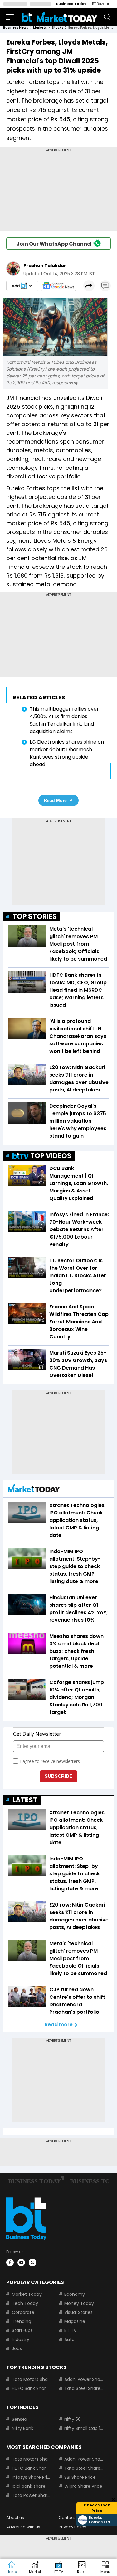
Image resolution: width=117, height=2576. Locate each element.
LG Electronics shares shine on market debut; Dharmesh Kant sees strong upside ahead (67, 753)
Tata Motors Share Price (32, 2379)
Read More (55, 800)
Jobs (17, 2348)
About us (15, 2518)
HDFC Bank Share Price (32, 2388)
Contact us (70, 2518)
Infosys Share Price (32, 2477)
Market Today (27, 2294)
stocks (58, 28)
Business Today (71, 4)
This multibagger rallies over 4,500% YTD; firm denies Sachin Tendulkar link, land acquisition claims (64, 720)
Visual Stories (78, 2312)
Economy (75, 2294)
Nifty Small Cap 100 (84, 2428)
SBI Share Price (80, 2477)
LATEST (25, 1800)
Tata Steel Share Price (84, 2388)
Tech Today (25, 2303)
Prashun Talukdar (45, 266)
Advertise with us (23, 2527)
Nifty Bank (23, 2428)
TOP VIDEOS (51, 1156)
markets (40, 28)
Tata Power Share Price (32, 2495)
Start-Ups (22, 2330)
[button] (105, 2568)
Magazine (75, 2321)
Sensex (19, 2419)
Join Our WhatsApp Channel (54, 244)
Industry (21, 2339)
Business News (16, 28)
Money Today (79, 2303)
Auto (69, 2339)
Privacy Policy (72, 2527)
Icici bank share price (32, 2486)
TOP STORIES (35, 916)
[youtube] (21, 2262)
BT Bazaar (101, 4)
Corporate (23, 2312)
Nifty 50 (73, 2419)
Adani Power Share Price (84, 2379)
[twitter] (32, 2262)
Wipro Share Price (83, 2486)
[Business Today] (60, 17)
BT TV (70, 2330)
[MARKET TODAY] (34, 1490)
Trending (22, 2321)
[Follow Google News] (58, 286)
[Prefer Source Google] (22, 286)
